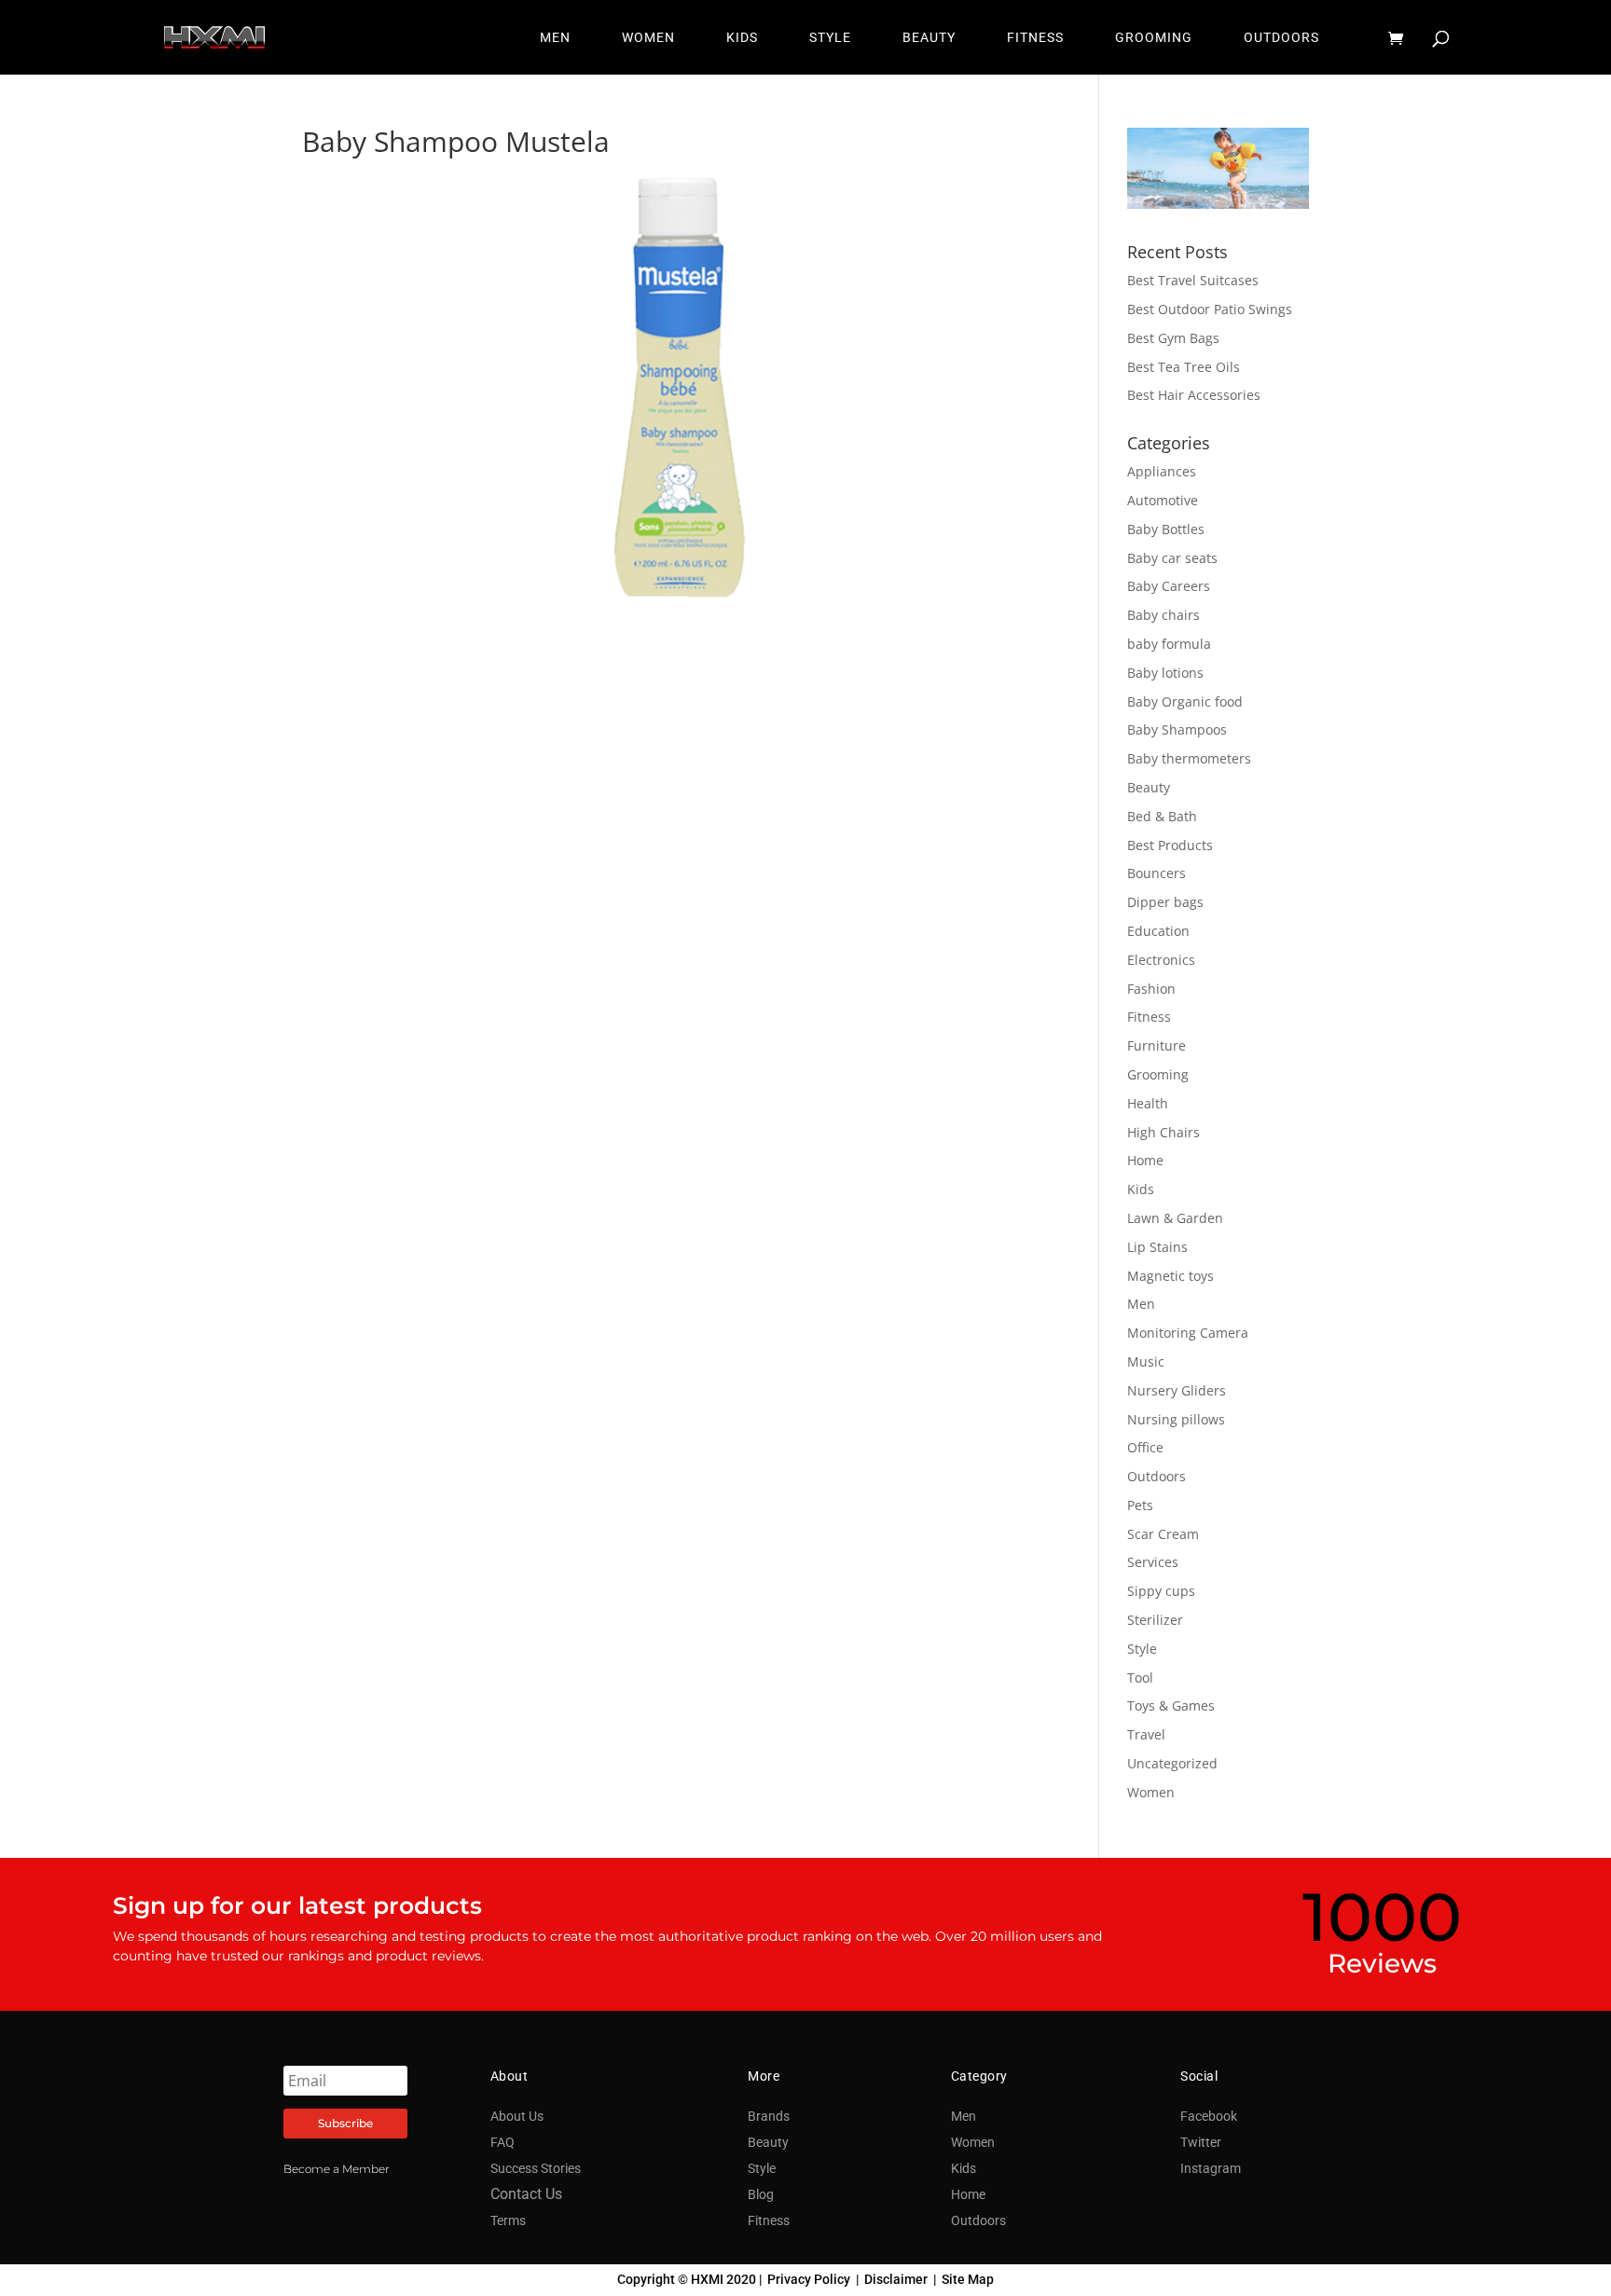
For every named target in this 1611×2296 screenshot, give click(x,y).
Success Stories (536, 2168)
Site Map (968, 2279)
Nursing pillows (1176, 1419)
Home (1145, 1160)
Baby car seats (1172, 558)
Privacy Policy (809, 2279)
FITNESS (1035, 38)
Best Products (1170, 845)
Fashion (1151, 989)
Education (1158, 931)
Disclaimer (896, 2279)
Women (1151, 1792)
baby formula (1169, 644)
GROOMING (1154, 38)
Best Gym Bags (1173, 338)
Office (1145, 1447)
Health (1148, 1103)
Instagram (1211, 2168)
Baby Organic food (1185, 701)
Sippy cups (1161, 1591)
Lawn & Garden (1175, 1218)
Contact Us (526, 2194)
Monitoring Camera (1188, 1333)
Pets (1140, 1505)
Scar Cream (1163, 1534)
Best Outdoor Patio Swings (1210, 309)
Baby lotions (1165, 673)
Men (1141, 1304)
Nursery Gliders (1177, 1390)
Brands (769, 2116)
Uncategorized (1172, 1763)
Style (1142, 1649)
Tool (1140, 1677)
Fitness (1149, 1017)
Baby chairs (1163, 615)
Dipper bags (1165, 902)
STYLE (830, 38)
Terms (508, 2220)
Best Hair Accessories (1194, 395)
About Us (517, 2116)
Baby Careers (1169, 586)
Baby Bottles (1166, 529)
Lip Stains (1157, 1247)
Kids (1141, 1189)
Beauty (1149, 787)
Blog (761, 2194)
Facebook (1209, 2116)
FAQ (503, 2142)
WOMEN (648, 38)
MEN (555, 38)
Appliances (1162, 471)
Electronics (1161, 960)
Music (1146, 1361)
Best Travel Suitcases (1193, 280)
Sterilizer (1155, 1620)
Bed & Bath (1162, 816)
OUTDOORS (1281, 38)
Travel (1146, 1734)
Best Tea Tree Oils (1184, 367)
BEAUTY (929, 38)
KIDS (742, 38)
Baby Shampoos (1177, 729)
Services (1153, 1562)
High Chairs (1163, 1132)
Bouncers (1157, 873)
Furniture (1157, 1045)
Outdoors (1157, 1476)
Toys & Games (1171, 1705)
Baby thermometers (1189, 758)
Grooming (1158, 1074)
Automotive (1163, 500)
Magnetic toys (1170, 1276)
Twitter (1201, 2142)
